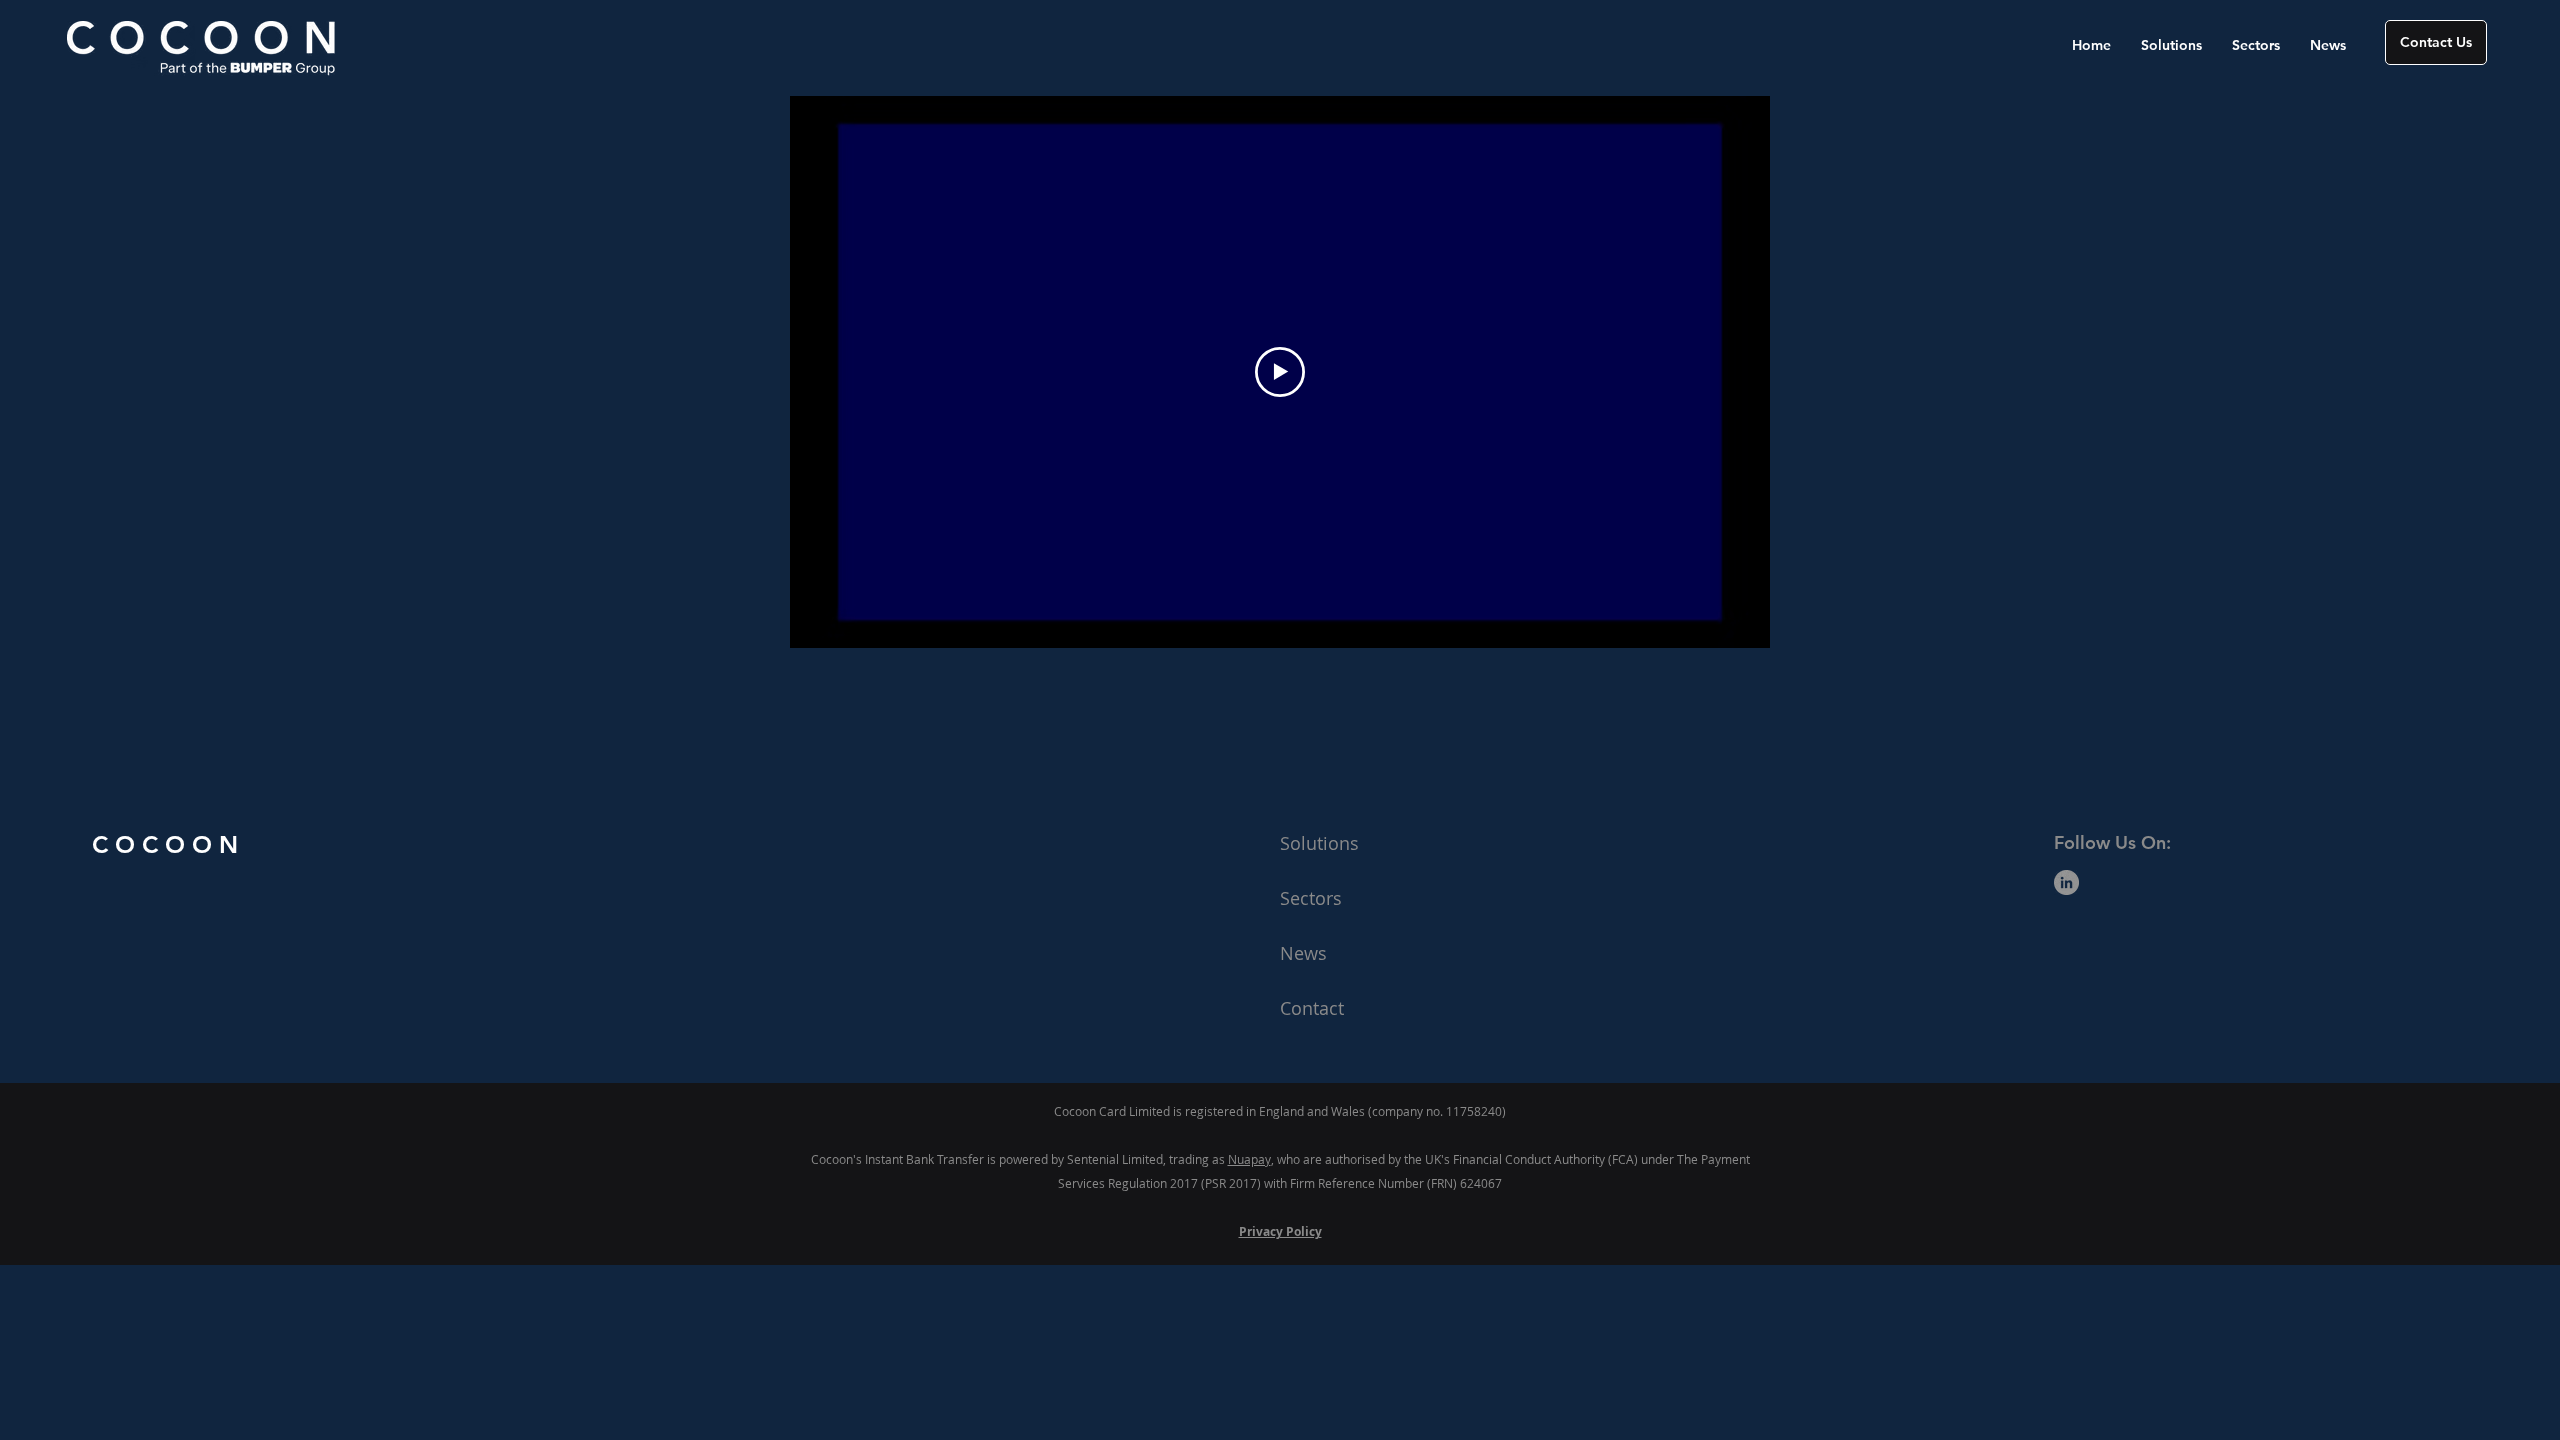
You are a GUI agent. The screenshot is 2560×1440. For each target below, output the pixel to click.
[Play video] (1280, 372)
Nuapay (1249, 1159)
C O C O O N (165, 844)
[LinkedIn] (2066, 882)
